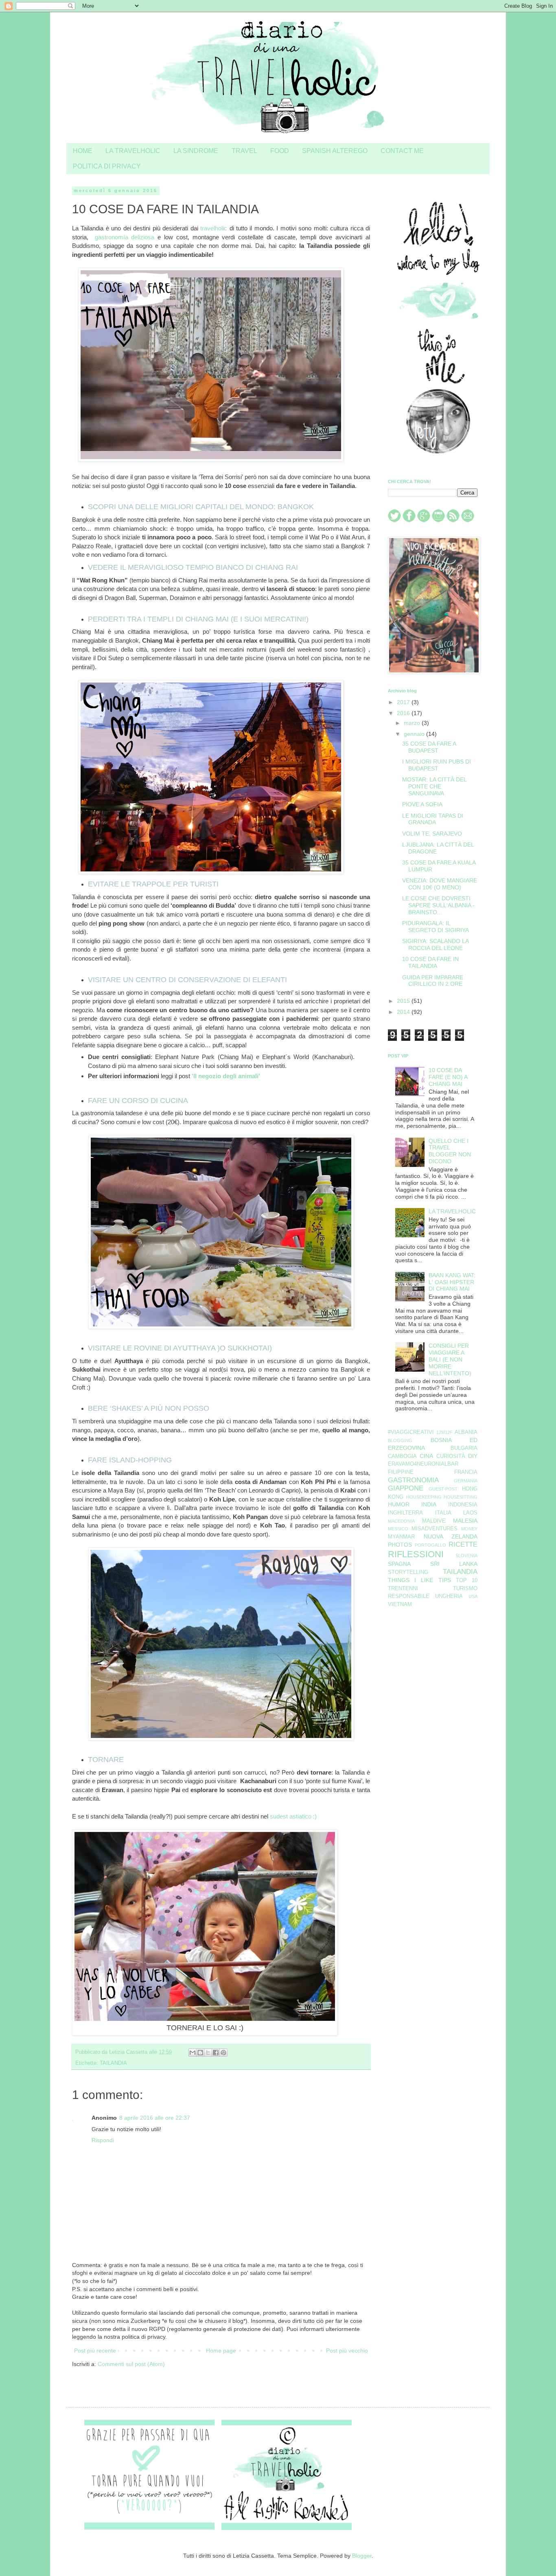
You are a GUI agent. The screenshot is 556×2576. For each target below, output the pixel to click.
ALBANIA (466, 1432)
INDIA (429, 1504)
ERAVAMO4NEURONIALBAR (423, 1464)
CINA (426, 1456)
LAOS (470, 1513)
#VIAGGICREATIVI (411, 1432)
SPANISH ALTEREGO (335, 151)
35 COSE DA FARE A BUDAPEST (429, 747)
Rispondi (103, 2140)
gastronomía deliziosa (125, 237)
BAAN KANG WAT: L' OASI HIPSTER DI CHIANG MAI (452, 1282)
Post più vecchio (347, 2351)
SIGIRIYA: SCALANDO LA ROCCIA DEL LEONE (435, 944)
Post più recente (95, 2351)
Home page (221, 2351)
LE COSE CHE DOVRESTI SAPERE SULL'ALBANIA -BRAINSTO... (438, 905)
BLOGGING (400, 1440)
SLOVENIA (466, 1556)
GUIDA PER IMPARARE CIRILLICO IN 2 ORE (433, 981)
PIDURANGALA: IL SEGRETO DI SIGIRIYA (436, 927)
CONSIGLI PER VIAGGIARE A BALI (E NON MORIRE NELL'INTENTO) (450, 1359)
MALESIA (465, 1521)
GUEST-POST (443, 1489)
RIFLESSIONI (416, 1554)
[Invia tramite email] (193, 2053)
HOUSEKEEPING (424, 1497)
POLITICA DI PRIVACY (107, 166)
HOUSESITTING (461, 1497)
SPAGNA (399, 1564)
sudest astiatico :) (293, 1816)
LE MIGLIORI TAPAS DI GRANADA (433, 819)
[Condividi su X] (208, 2053)
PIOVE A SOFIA (422, 804)
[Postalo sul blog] (200, 2053)
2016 (404, 713)
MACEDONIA (401, 1521)
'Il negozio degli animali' (226, 1076)
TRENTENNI (403, 1589)
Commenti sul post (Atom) (131, 2364)
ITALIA (443, 1513)
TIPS (445, 1580)
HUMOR (399, 1504)
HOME (83, 151)
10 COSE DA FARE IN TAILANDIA (430, 962)
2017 (404, 702)
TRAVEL (244, 151)
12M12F (444, 1432)
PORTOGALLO (430, 1545)
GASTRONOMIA (413, 1480)
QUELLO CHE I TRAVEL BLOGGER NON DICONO (450, 1151)
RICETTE (463, 1544)
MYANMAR (401, 1537)
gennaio (415, 734)
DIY (473, 1456)
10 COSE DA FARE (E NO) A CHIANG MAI (448, 1077)
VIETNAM (400, 1604)
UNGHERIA (449, 1596)
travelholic (214, 228)
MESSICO (398, 1529)
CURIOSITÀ (451, 1456)
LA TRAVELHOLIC (133, 151)
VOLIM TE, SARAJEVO (432, 834)
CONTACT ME (402, 151)
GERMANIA (466, 1481)
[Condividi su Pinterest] (223, 2053)
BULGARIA (464, 1448)
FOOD (280, 151)
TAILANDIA (113, 2063)
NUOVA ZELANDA (451, 1536)
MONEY (469, 1529)
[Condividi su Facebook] (216, 2053)
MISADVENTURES (435, 1529)
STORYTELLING (408, 1572)
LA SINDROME (196, 151)
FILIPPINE (401, 1472)
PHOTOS (400, 1545)
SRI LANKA (454, 1564)
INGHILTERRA (405, 1513)
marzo (413, 723)
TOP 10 (467, 1580)
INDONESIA (463, 1505)
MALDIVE (434, 1521)
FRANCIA (466, 1472)
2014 (404, 1012)
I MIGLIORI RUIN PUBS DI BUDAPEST (437, 765)
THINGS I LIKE (410, 1580)
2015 (404, 1001)
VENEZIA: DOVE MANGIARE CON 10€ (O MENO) (440, 884)
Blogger (362, 2556)
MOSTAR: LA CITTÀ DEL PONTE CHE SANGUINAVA (434, 786)
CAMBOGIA (402, 1456)
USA (473, 1596)
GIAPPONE (406, 1488)
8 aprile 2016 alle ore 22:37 (155, 2118)
